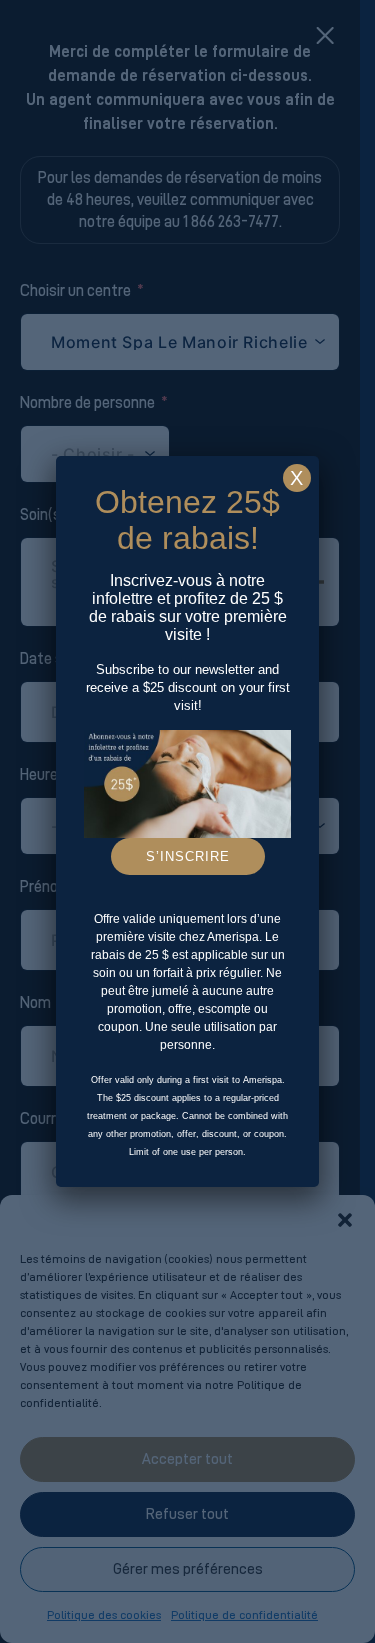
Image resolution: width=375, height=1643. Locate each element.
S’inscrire (188, 856)
